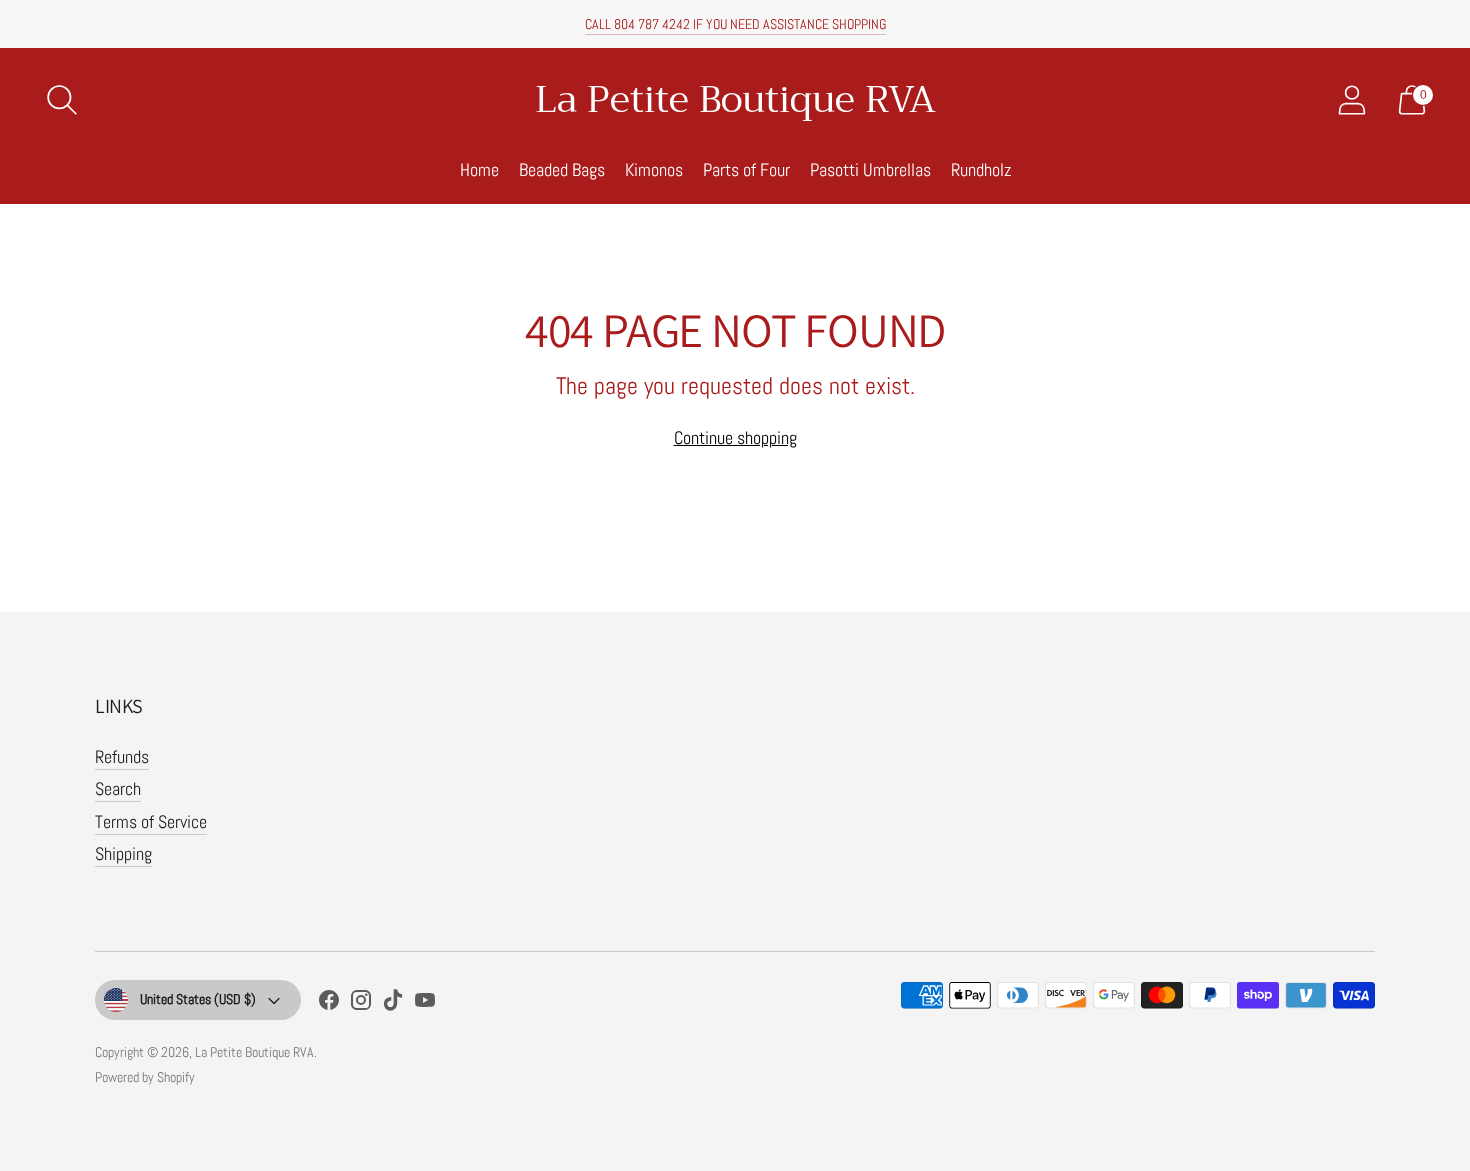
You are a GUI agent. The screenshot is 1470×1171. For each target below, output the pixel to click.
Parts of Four (746, 169)
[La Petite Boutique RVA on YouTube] (425, 1004)
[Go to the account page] (1352, 100)
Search (118, 788)
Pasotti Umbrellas (870, 169)
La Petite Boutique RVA (254, 1052)
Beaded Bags (562, 169)
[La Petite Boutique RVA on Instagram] (361, 1004)
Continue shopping (735, 437)
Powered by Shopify (145, 1077)
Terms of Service (151, 821)
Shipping (123, 853)
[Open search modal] (62, 100)
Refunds (122, 756)
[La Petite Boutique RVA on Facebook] (329, 1004)
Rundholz (981, 169)
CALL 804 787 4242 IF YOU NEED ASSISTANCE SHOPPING (735, 24)
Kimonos (654, 169)
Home (479, 169)
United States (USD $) (198, 999)
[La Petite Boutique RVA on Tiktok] (393, 1004)
